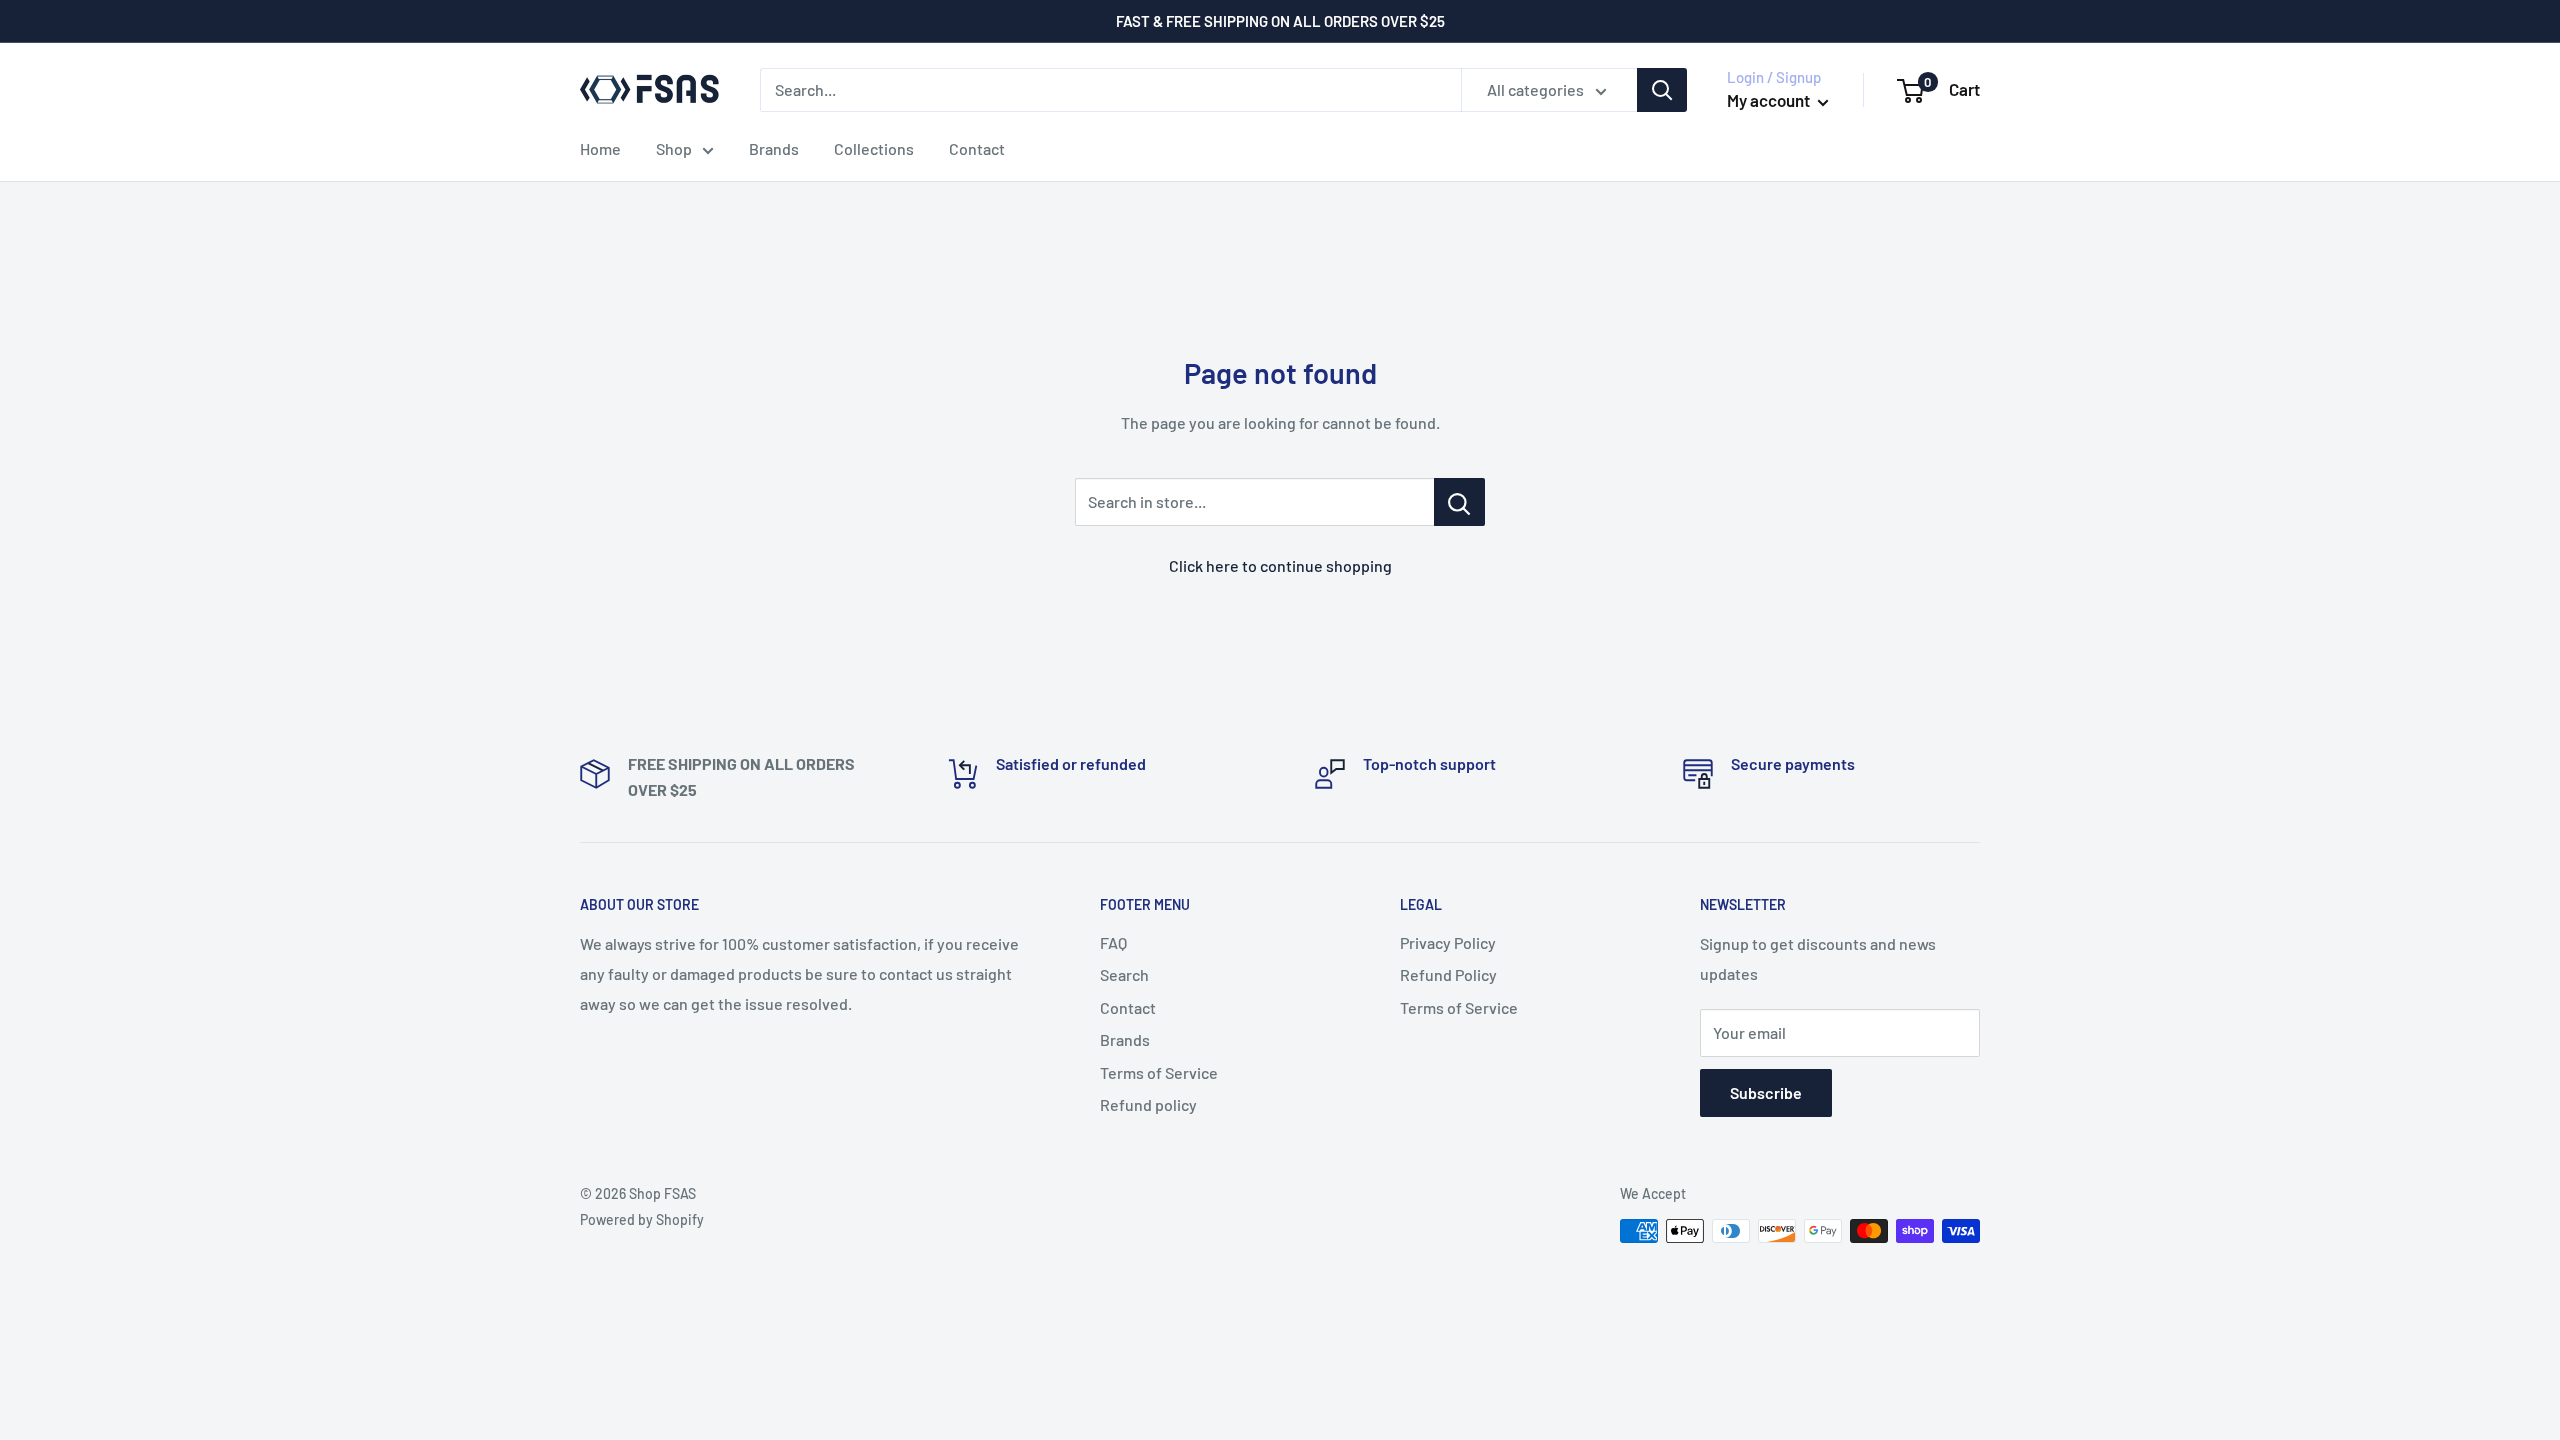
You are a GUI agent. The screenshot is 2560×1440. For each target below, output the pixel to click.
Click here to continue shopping (1280, 565)
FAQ (1113, 942)
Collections (874, 148)
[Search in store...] (1459, 502)
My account (1770, 100)
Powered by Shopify (642, 1219)
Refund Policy (1448, 974)
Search (1124, 974)
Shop (674, 148)
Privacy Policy (1448, 942)
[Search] (1662, 90)
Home (600, 148)
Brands (774, 148)
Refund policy (1148, 1104)
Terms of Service (1159, 1072)
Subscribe (1766, 1092)
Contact (977, 148)
